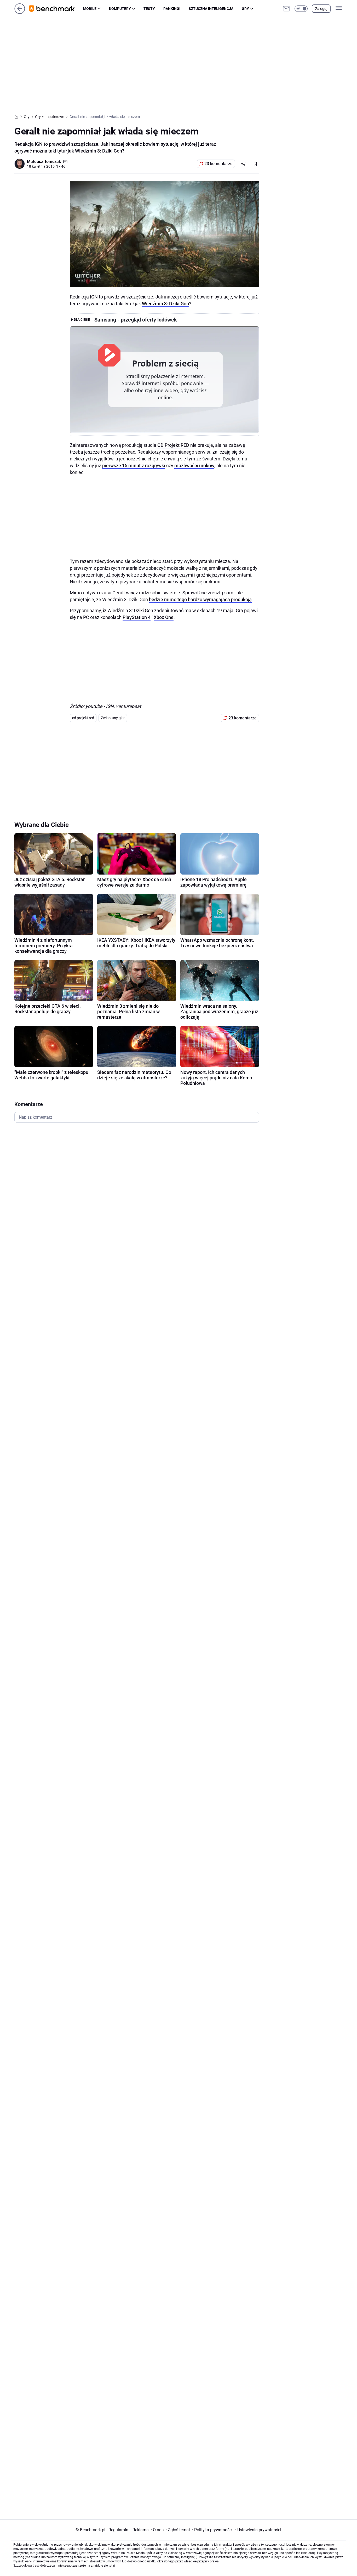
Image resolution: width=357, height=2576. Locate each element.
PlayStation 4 (137, 617)
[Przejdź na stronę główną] (20, 12)
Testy (149, 9)
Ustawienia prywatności (258, 2530)
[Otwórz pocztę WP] (286, 9)
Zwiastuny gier (113, 718)
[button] (301, 9)
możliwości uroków (194, 466)
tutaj (112, 2566)
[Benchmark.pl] (56, 9)
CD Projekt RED (173, 445)
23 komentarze (218, 164)
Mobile (90, 9)
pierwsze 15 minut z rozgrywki (134, 466)
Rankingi (172, 9)
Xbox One (164, 617)
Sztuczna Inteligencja (211, 9)
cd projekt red (83, 718)
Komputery (120, 9)
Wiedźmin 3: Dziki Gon (165, 304)
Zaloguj (321, 9)
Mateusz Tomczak (44, 162)
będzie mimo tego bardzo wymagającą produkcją (200, 599)
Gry (245, 9)
